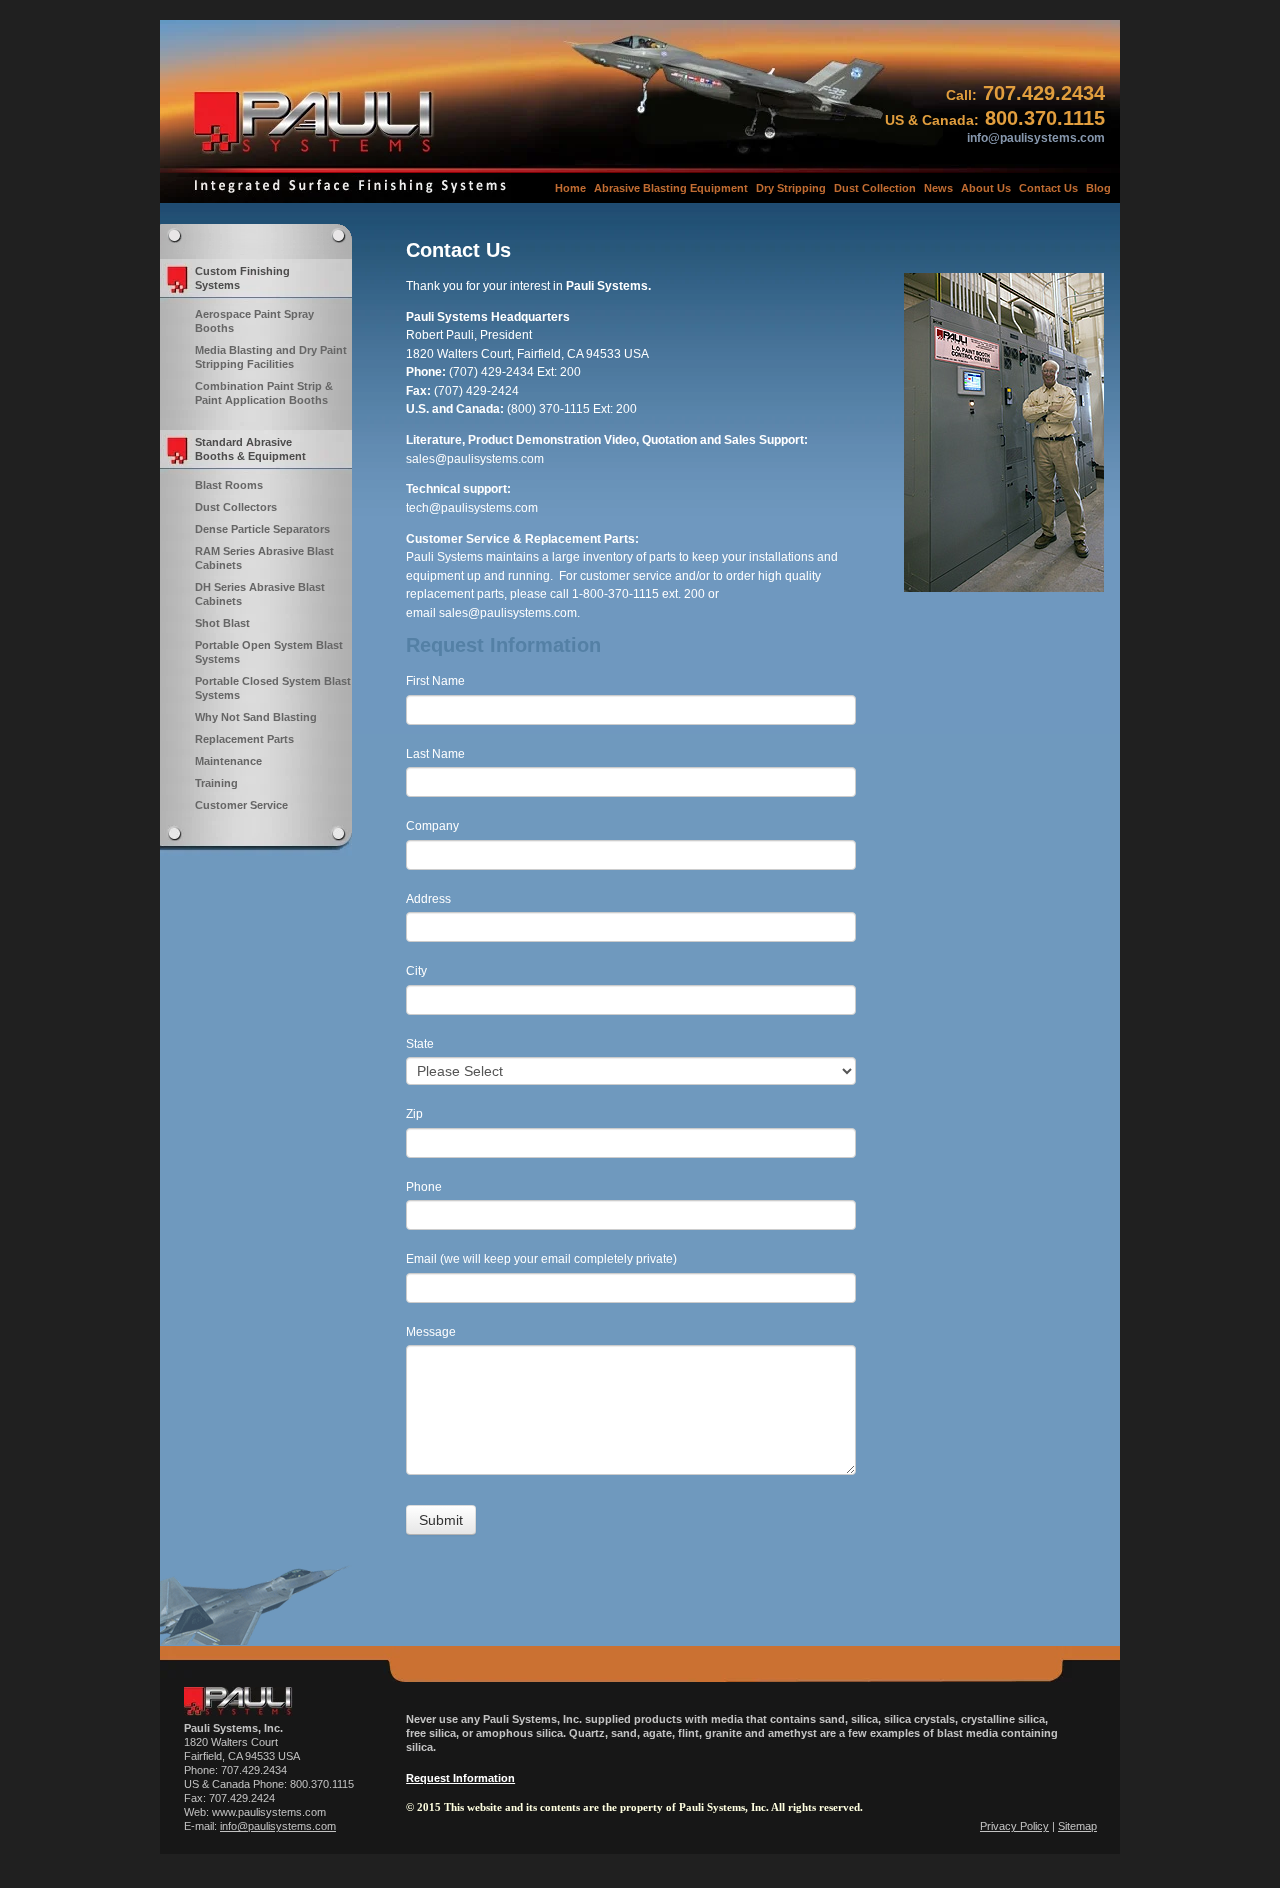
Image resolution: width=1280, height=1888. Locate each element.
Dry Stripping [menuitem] (791, 188)
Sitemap (1077, 1826)
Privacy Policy (1014, 1826)
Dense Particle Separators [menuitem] (262, 529)
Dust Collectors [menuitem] (236, 507)
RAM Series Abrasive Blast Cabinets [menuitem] (264, 558)
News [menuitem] (938, 188)
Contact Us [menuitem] (1048, 188)
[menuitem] (256, 279)
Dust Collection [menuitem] (875, 188)
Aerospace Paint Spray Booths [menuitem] (254, 321)
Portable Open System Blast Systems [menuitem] (269, 652)
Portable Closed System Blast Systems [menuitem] (273, 688)
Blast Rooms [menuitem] (229, 485)
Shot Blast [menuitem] (222, 623)
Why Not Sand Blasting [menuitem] (256, 717)
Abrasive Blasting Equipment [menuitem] (671, 188)
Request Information (460, 1778)
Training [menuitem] (216, 783)
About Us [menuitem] (986, 188)
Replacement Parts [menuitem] (244, 739)
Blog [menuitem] (1098, 188)
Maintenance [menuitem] (228, 761)
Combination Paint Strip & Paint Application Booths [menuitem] (264, 393)
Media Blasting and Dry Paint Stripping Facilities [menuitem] (271, 357)
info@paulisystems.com (1036, 138)
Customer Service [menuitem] (241, 805)
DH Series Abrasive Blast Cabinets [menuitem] (260, 594)
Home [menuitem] (570, 188)
